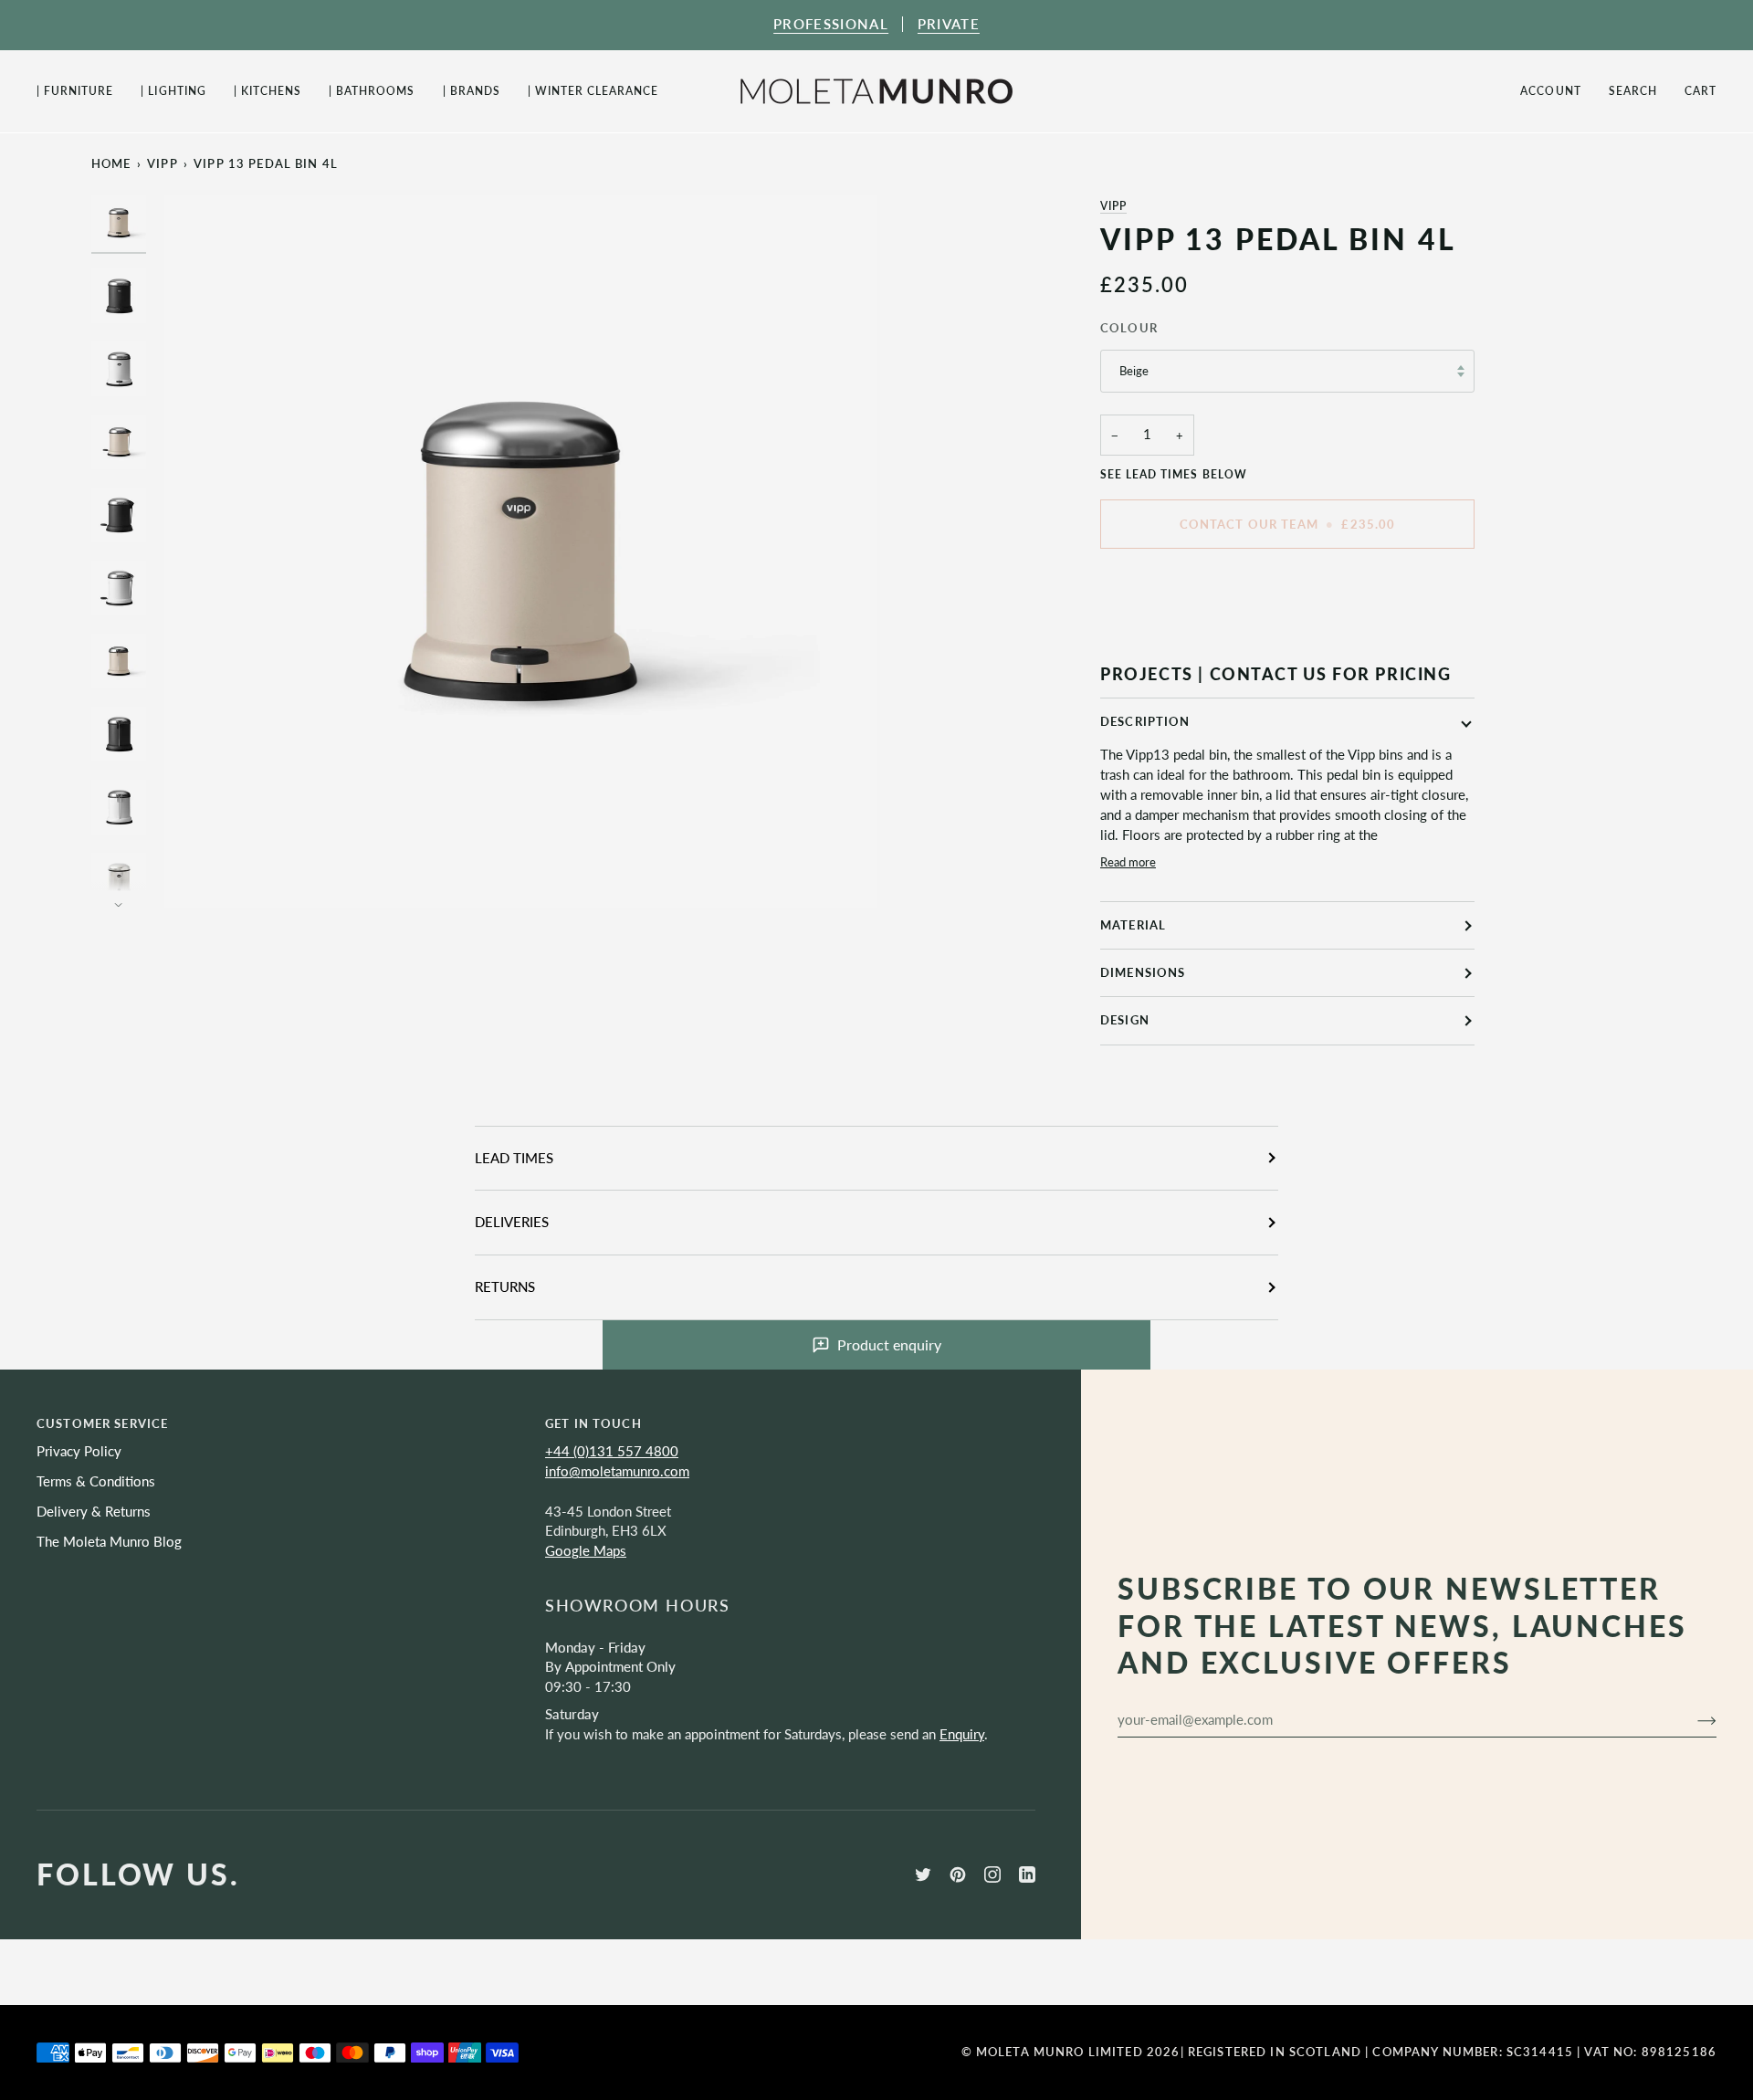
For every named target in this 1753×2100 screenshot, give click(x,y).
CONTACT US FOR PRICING (1331, 674)
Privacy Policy (79, 1451)
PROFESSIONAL (831, 24)
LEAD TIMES (514, 1158)
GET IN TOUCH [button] (593, 1423)
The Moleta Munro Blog (109, 1542)
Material (1133, 925)
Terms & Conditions (96, 1481)
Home (111, 163)
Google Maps (586, 1551)
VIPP (163, 163)
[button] (82, 91)
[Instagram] (992, 1874)
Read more (1128, 862)
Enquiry (962, 1734)
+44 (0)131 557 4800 (612, 1451)
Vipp (1113, 206)
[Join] (1692, 1720)
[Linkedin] (1027, 1874)
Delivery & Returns (94, 1512)
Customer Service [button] (102, 1423)
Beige (1134, 371)
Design (1125, 1020)
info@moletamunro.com (617, 1471)
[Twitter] (923, 1874)
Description (1145, 721)
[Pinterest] (958, 1874)
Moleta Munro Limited (1060, 2052)
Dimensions (1143, 972)
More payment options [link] (1169, 635)
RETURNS (505, 1287)
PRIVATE (949, 24)
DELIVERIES (512, 1222)
